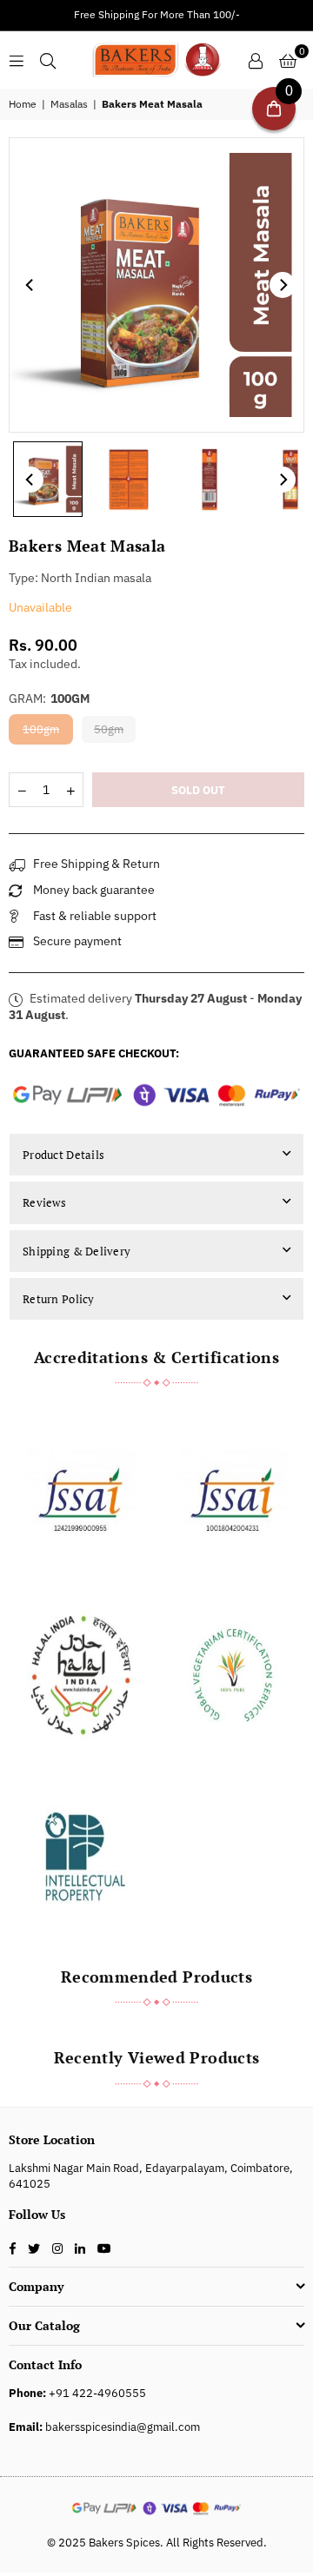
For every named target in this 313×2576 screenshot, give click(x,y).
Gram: (49, 699)
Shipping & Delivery (77, 1251)
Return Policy (59, 1299)
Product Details (63, 1155)
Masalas (69, 104)
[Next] (283, 285)
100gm (41, 729)
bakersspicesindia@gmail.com (123, 2427)
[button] (288, 60)
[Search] (48, 60)
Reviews (44, 1202)
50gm (109, 729)
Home (23, 104)
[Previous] (30, 285)
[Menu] (17, 60)
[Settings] (256, 60)
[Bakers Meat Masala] (48, 480)
